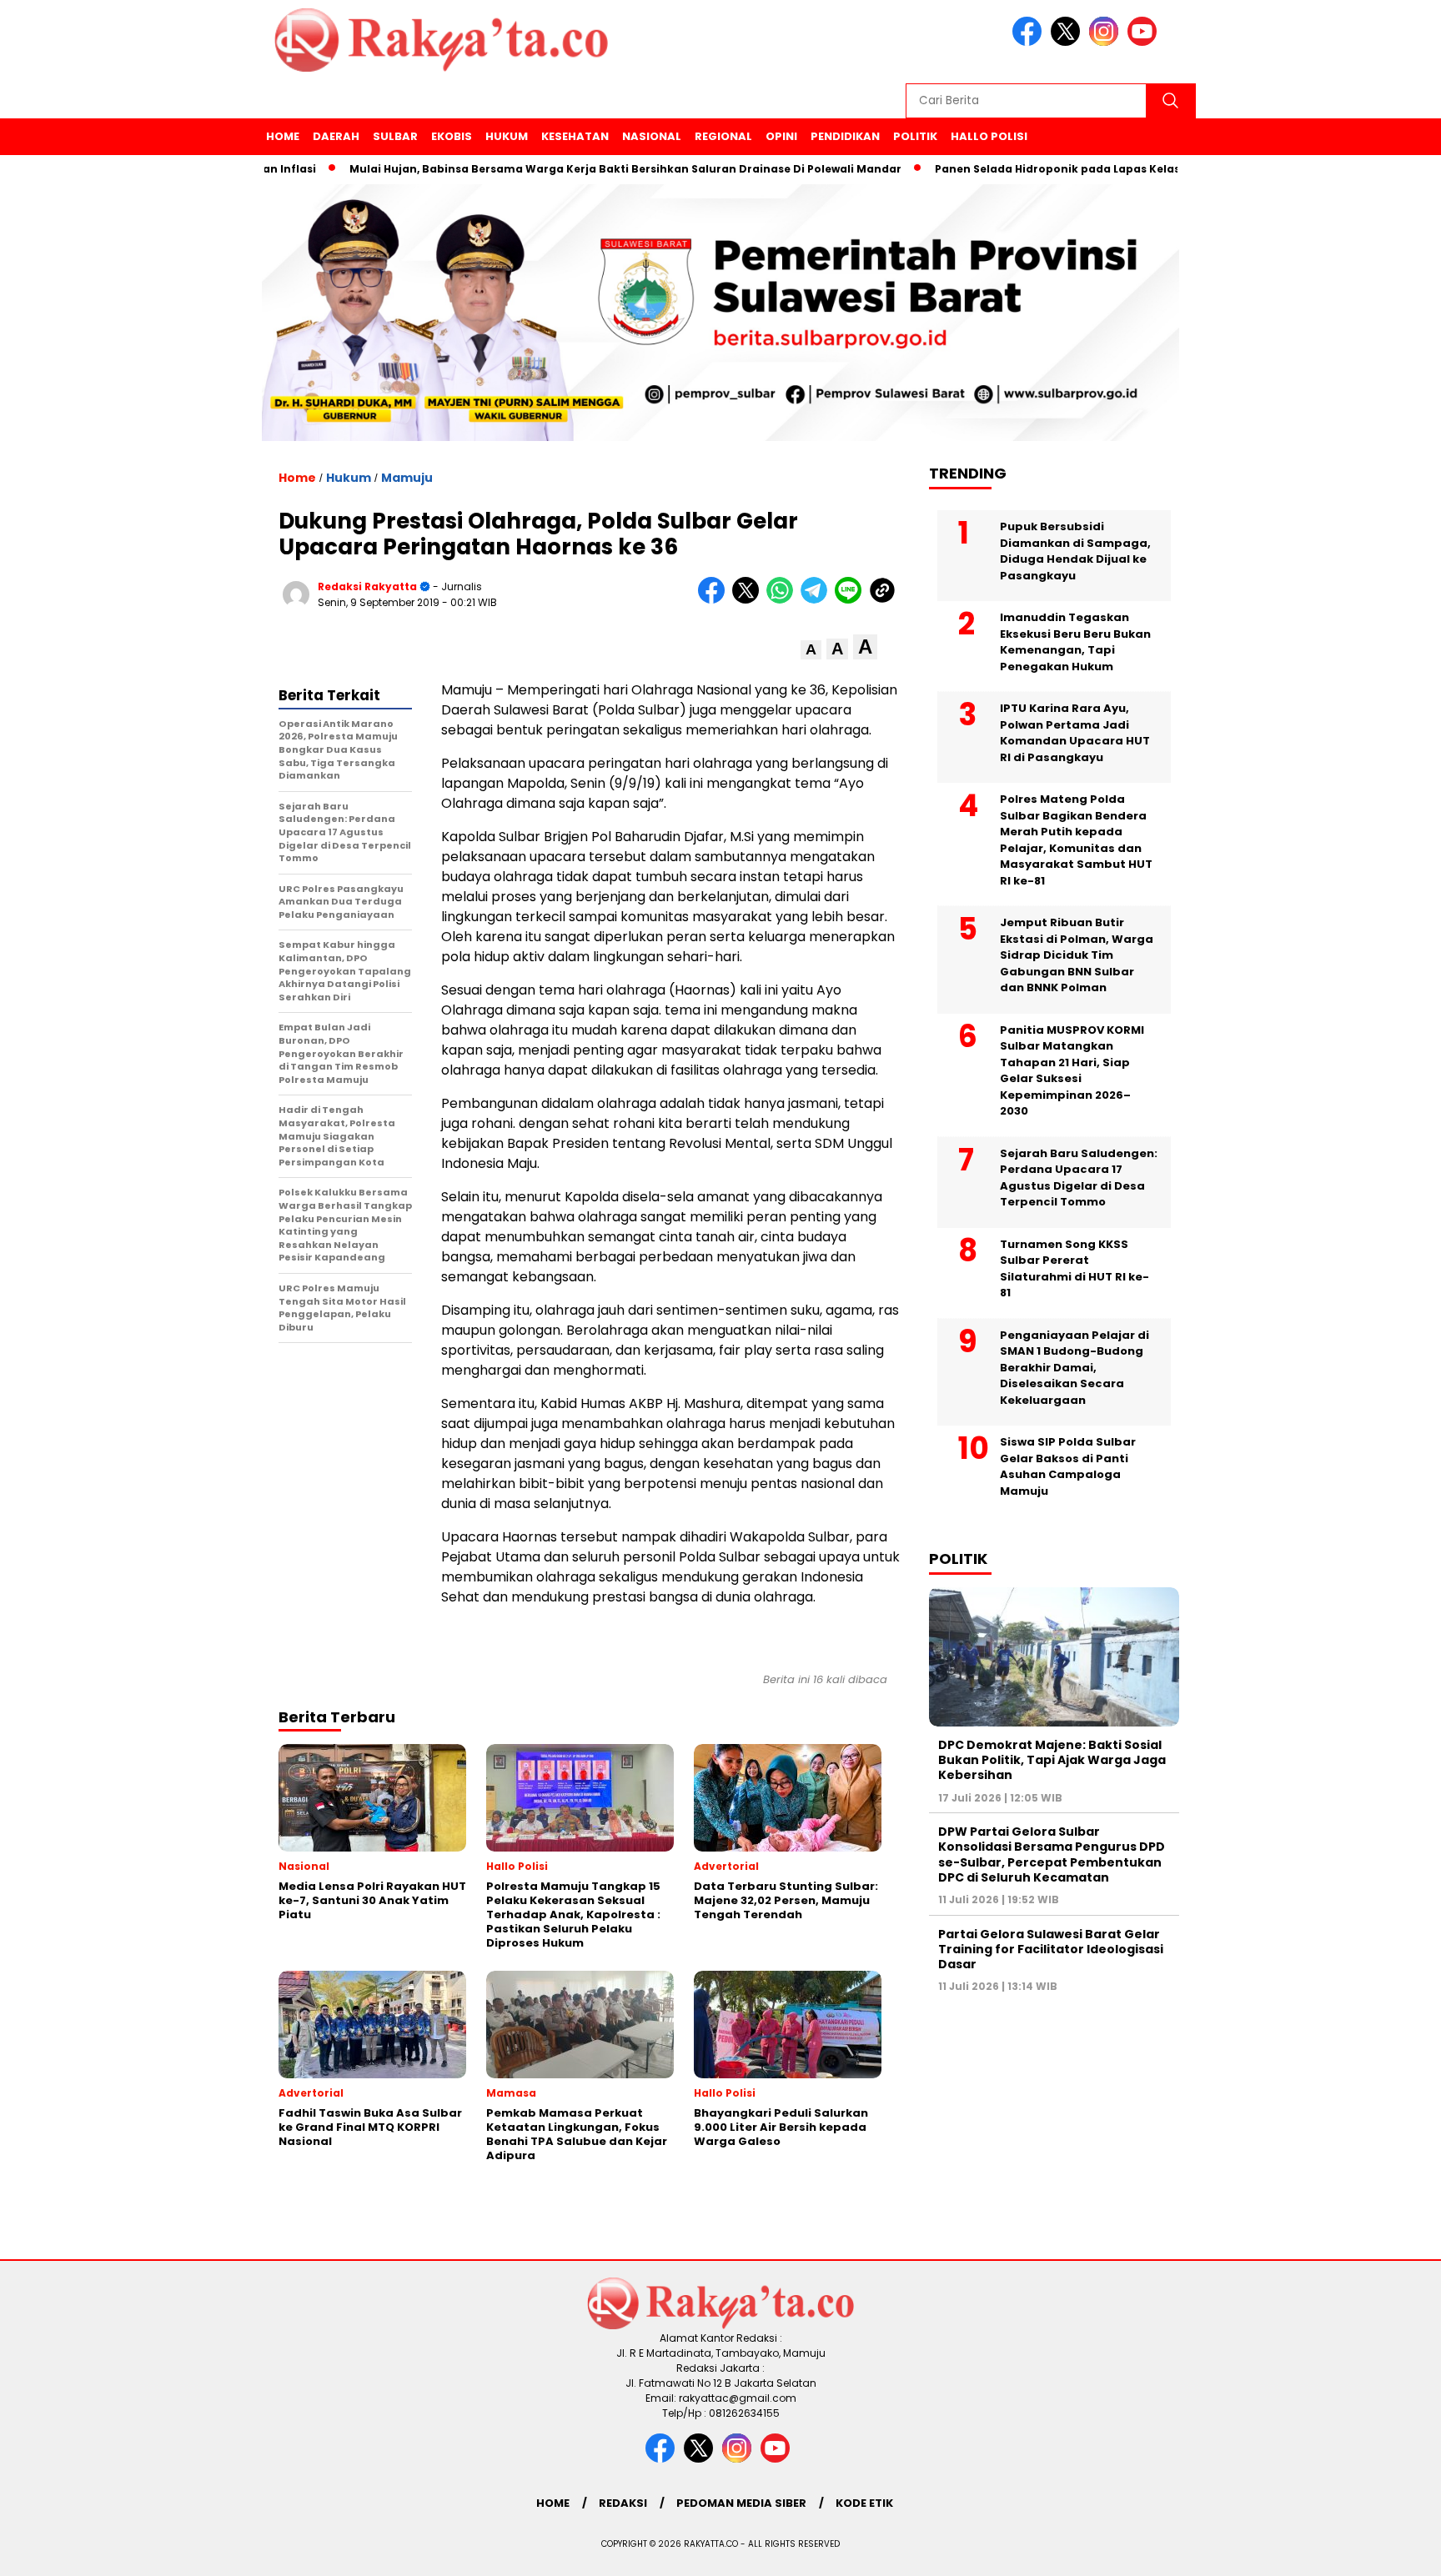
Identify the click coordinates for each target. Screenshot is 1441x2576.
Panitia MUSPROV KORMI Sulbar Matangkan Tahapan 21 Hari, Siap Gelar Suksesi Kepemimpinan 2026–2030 (1072, 1071)
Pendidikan (845, 136)
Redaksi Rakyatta (367, 586)
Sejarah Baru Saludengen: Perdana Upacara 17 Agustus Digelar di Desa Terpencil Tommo (1079, 1178)
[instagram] (1107, 42)
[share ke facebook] (715, 600)
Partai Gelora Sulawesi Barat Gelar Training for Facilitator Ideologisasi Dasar (1051, 1949)
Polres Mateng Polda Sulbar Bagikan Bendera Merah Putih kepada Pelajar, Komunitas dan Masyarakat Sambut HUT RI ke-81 (1076, 840)
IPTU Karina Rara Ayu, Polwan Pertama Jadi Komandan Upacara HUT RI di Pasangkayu (1075, 733)
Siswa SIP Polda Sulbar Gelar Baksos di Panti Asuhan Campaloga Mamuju (1068, 1466)
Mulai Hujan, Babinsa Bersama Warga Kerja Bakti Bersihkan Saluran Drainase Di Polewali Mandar (567, 169)
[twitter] (1068, 42)
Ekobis (452, 136)
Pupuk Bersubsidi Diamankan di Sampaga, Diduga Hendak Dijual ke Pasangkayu (1075, 551)
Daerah (336, 136)
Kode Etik (864, 2503)
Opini (781, 136)
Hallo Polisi (989, 136)
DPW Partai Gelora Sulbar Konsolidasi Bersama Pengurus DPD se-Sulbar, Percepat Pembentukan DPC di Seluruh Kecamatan (1052, 1854)
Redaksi (623, 2503)
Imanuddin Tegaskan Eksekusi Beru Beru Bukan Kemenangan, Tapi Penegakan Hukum (1075, 642)
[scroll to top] (1384, 2550)
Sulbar (395, 136)
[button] (811, 650)
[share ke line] (852, 600)
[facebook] (1030, 42)
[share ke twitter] (749, 600)
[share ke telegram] (818, 600)
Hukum (507, 136)
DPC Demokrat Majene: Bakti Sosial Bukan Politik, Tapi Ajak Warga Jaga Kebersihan (1052, 1760)
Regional (723, 136)
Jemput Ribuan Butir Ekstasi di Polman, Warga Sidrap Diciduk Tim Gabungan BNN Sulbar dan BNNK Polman (1077, 955)
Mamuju (407, 478)
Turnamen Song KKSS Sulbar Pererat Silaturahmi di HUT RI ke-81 (1074, 1269)
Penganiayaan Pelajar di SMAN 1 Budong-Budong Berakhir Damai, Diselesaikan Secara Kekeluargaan (1074, 1368)
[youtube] (1145, 42)
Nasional (652, 136)
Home (283, 136)
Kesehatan (575, 136)
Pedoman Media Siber (741, 2503)
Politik (915, 136)
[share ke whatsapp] (783, 600)
